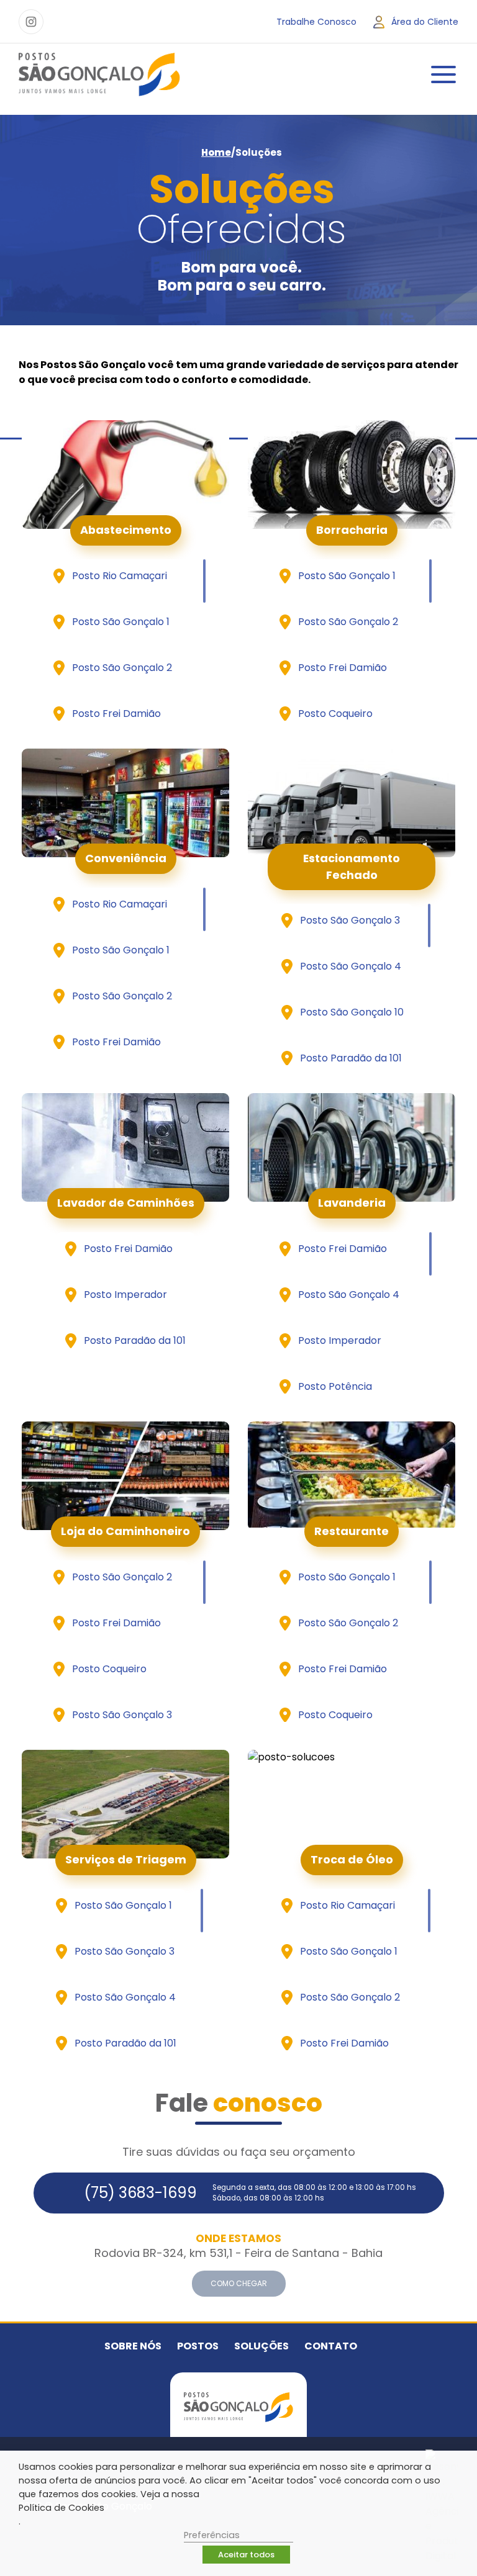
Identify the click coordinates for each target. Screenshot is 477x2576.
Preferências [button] (212, 2535)
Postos (198, 2346)
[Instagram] (31, 22)
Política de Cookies (61, 2508)
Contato (331, 2346)
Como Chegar (239, 2283)
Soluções (261, 2346)
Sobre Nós (133, 2346)
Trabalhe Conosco (316, 22)
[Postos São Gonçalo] (99, 74)
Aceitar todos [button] (246, 2555)
